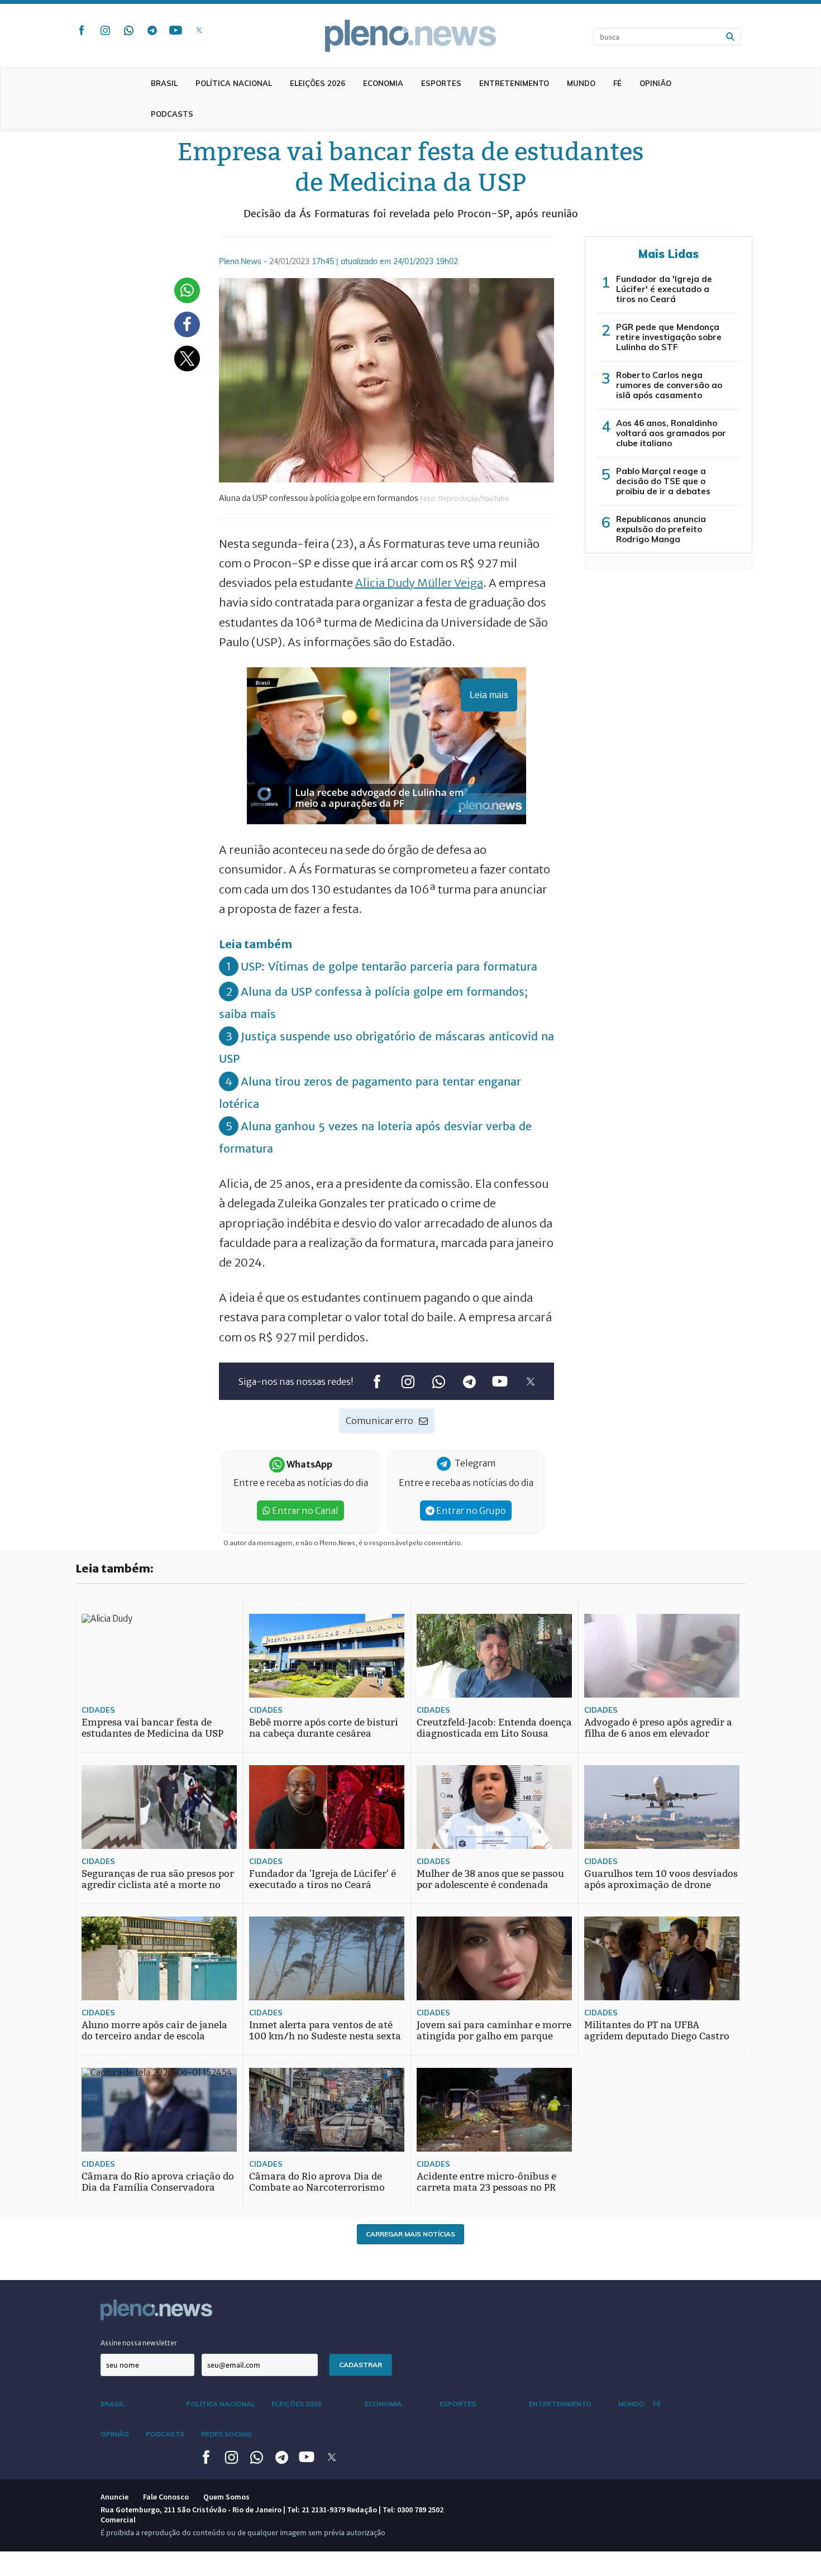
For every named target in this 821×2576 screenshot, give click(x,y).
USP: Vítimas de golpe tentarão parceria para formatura (389, 966)
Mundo (581, 83)
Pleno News (410, 36)
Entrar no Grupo (470, 1511)
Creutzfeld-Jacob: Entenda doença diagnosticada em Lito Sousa (494, 1728)
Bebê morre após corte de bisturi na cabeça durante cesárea (324, 1728)
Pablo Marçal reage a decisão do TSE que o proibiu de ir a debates (663, 481)
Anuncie (114, 2497)
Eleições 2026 (318, 83)
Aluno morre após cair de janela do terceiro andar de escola (154, 2031)
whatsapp (128, 30)
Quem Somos (226, 2497)
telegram (152, 30)
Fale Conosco (166, 2497)
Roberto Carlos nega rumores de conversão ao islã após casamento (669, 385)
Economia (383, 83)
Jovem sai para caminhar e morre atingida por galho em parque (494, 2031)
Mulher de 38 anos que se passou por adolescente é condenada (490, 1879)
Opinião (655, 83)
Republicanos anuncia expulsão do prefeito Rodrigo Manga (661, 529)
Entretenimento (514, 83)
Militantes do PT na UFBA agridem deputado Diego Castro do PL (657, 2036)
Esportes (441, 83)
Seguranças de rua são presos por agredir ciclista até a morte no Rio (158, 1885)
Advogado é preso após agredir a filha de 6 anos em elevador (658, 1728)
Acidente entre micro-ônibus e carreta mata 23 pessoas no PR (486, 2182)
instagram (105, 30)
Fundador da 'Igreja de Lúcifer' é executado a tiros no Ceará (664, 289)
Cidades (98, 1710)
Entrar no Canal (304, 1511)
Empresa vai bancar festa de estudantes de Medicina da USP (152, 1728)
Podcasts (172, 114)
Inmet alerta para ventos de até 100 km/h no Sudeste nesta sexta (325, 2031)
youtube (175, 30)
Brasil (164, 83)
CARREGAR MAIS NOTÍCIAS (410, 2234)
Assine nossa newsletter (139, 2343)
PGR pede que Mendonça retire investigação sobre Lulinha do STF (669, 337)
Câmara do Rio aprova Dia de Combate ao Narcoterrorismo (317, 2182)
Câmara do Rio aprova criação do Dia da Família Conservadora (158, 2182)
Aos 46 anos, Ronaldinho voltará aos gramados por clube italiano (671, 433)
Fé (617, 83)
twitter (199, 30)
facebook (82, 30)
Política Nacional (234, 83)
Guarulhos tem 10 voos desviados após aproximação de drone (661, 1879)
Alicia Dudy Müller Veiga (419, 583)
